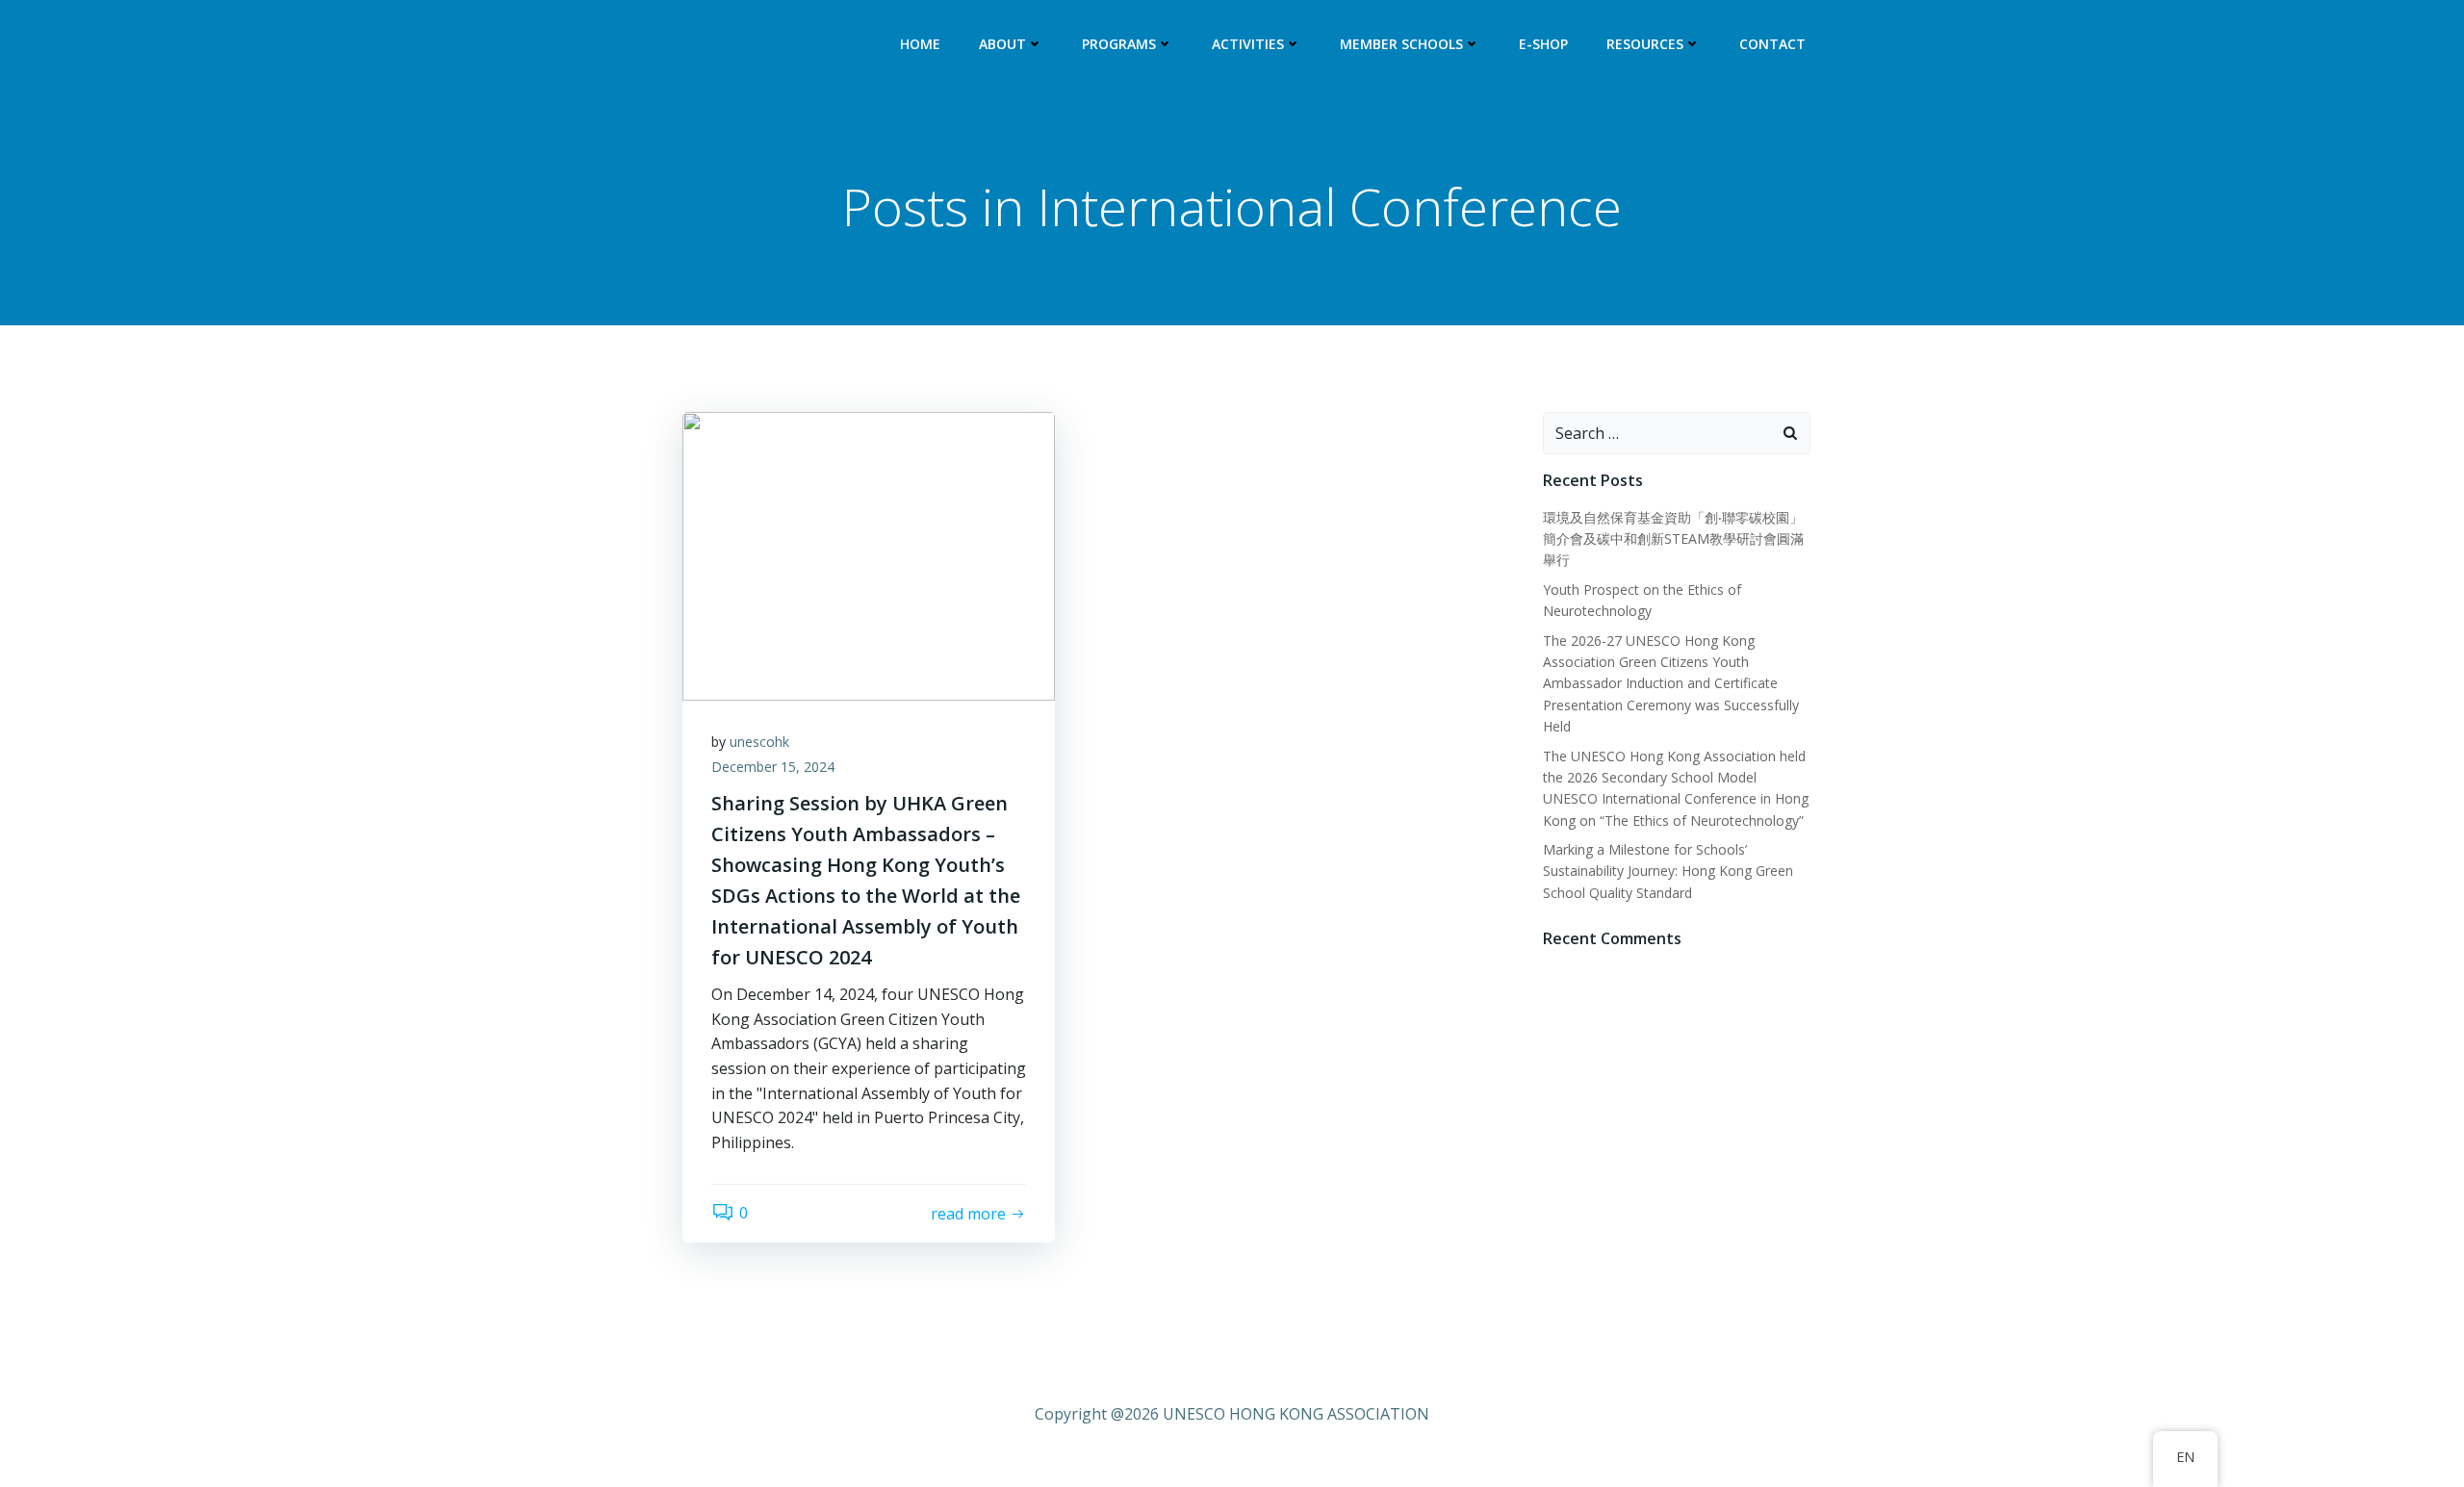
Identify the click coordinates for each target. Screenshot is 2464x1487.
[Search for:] (1657, 433)
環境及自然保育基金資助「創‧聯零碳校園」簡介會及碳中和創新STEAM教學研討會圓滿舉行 (1673, 539)
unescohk (759, 742)
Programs (1119, 44)
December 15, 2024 (773, 767)
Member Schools (1401, 44)
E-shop (1543, 44)
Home (920, 44)
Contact (1772, 44)
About (1002, 44)
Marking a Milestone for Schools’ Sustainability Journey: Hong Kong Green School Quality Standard (1668, 871)
